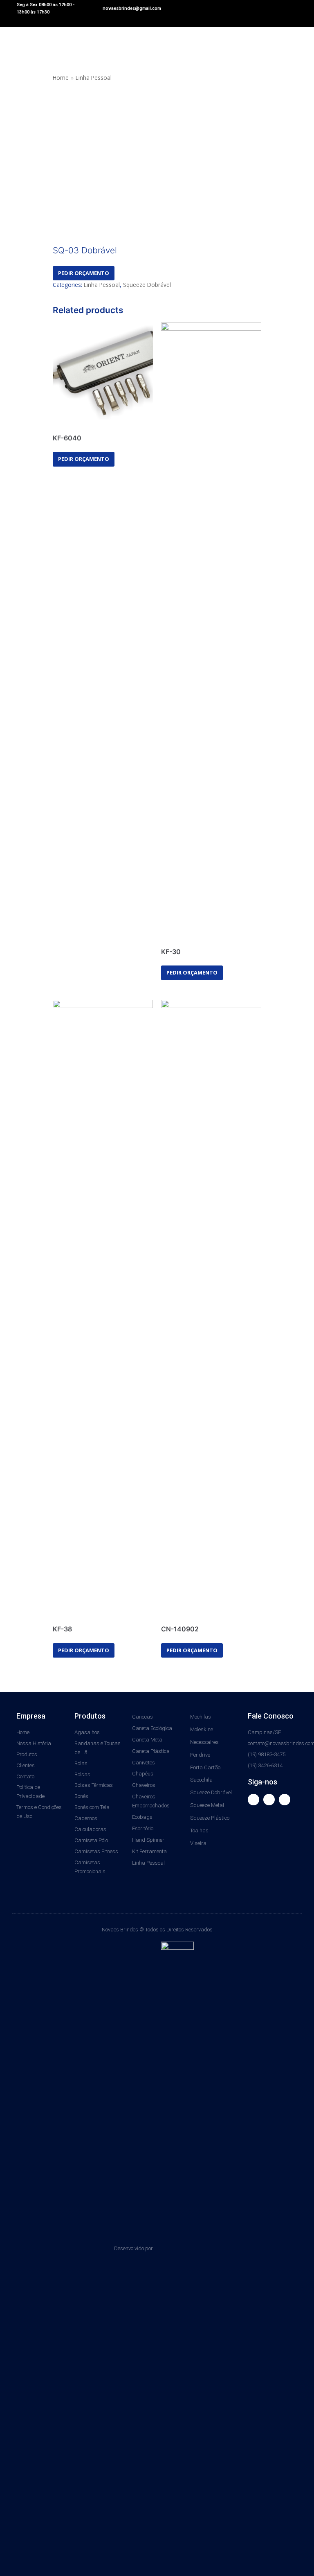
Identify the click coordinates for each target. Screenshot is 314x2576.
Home (61, 78)
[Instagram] (269, 1800)
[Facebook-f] (253, 1800)
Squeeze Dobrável (147, 285)
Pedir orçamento (84, 273)
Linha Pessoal (94, 78)
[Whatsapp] (285, 1800)
